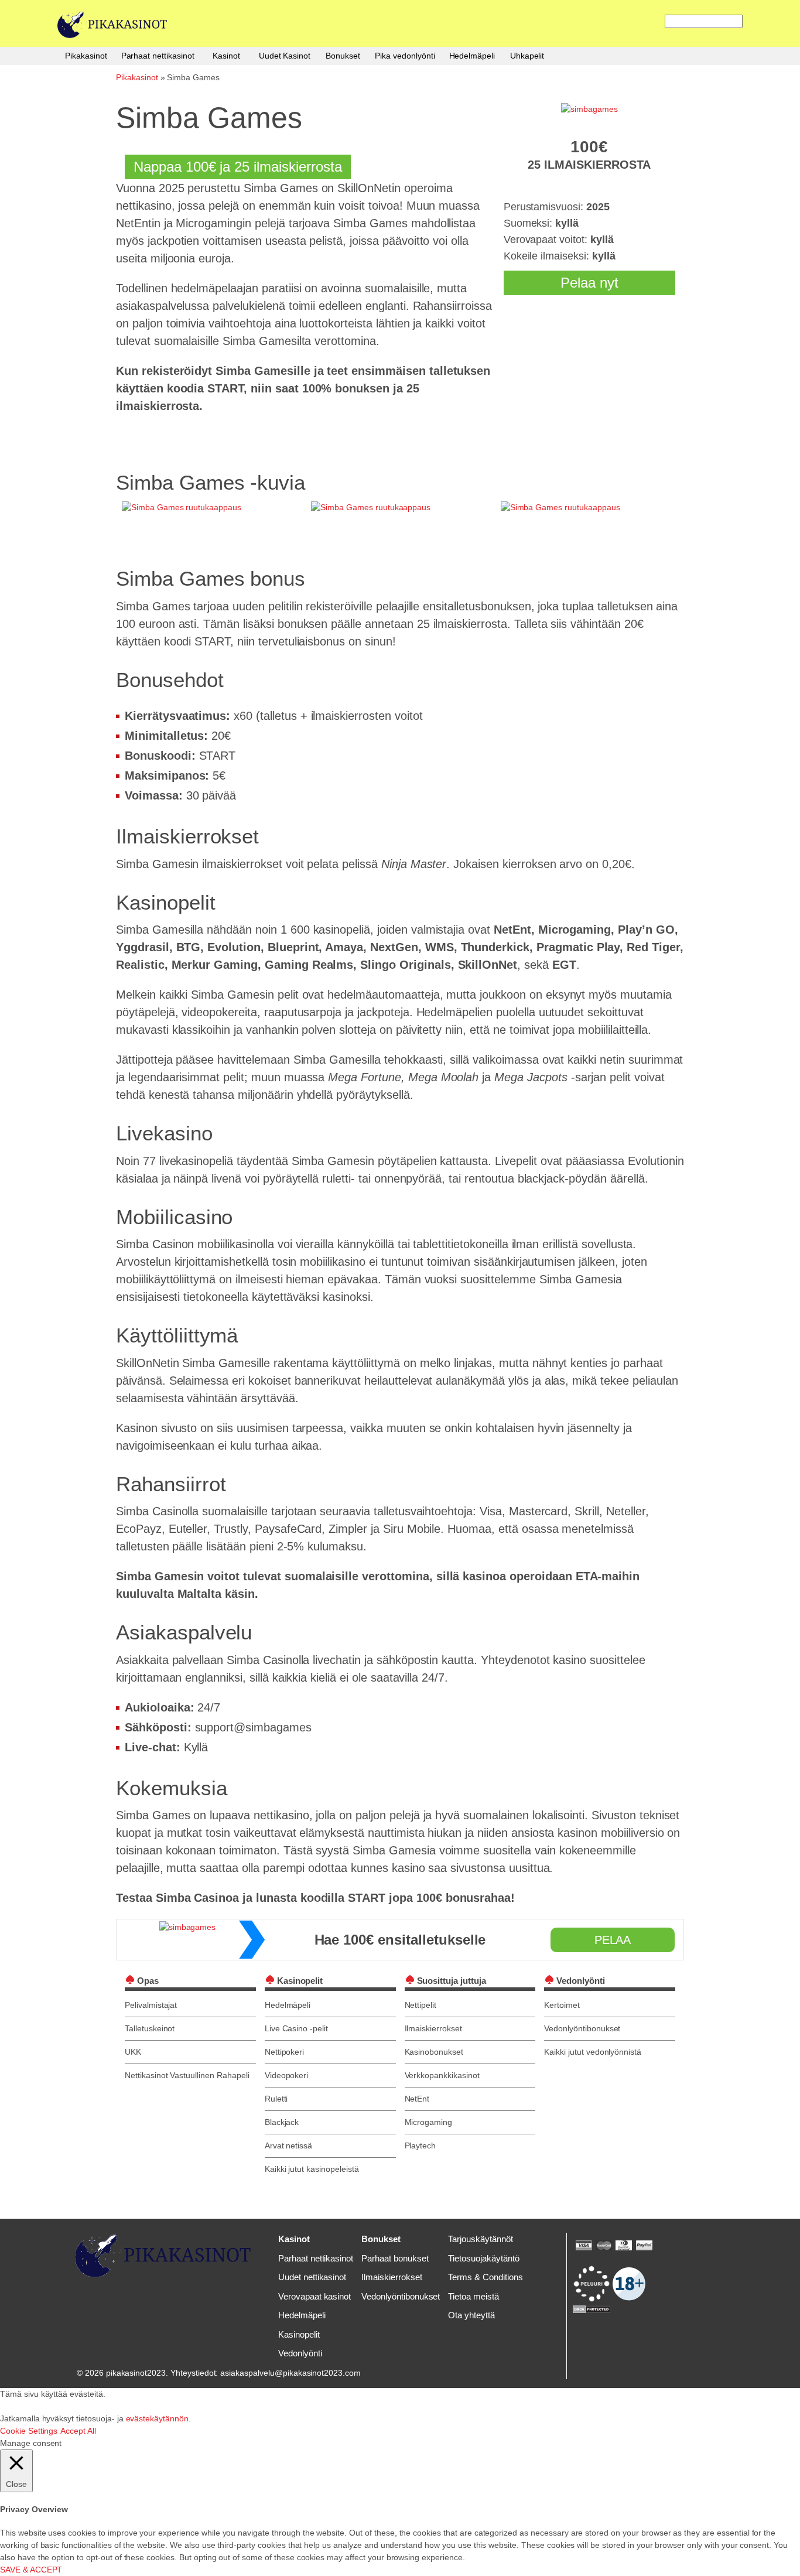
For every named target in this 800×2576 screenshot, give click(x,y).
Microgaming (429, 2122)
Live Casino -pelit (296, 2028)
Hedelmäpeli (472, 56)
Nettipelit (421, 2005)
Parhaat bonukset (395, 2258)
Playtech (420, 2145)
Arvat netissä (288, 2145)
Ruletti (276, 2099)
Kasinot (226, 56)
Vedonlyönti (300, 2353)
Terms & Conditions (485, 2277)
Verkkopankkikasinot (442, 2075)
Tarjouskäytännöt (480, 2239)
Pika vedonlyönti (405, 56)
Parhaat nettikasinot (158, 56)
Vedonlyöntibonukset (582, 2028)
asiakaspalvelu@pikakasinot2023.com (290, 2373)
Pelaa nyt (589, 283)
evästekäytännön (157, 2418)
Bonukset (343, 56)
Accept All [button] (78, 2431)
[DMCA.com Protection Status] (592, 2308)
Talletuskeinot (150, 2028)
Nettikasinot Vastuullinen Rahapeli (187, 2075)
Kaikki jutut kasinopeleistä (312, 2169)
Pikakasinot (86, 56)
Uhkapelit (527, 56)
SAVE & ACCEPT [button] (31, 2570)
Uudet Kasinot (285, 56)
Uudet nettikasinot (312, 2277)
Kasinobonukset (434, 2052)
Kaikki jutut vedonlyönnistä (593, 2052)
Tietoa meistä (473, 2296)
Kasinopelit (299, 2334)
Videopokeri (287, 2075)
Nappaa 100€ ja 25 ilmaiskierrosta (238, 167)
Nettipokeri (285, 2052)
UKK (133, 2052)
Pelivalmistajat (151, 2005)
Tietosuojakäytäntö (483, 2258)
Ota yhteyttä (471, 2315)
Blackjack (282, 2122)
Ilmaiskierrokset (433, 2028)
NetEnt (417, 2099)
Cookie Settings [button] (29, 2431)
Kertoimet (562, 2005)
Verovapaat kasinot (314, 2296)
